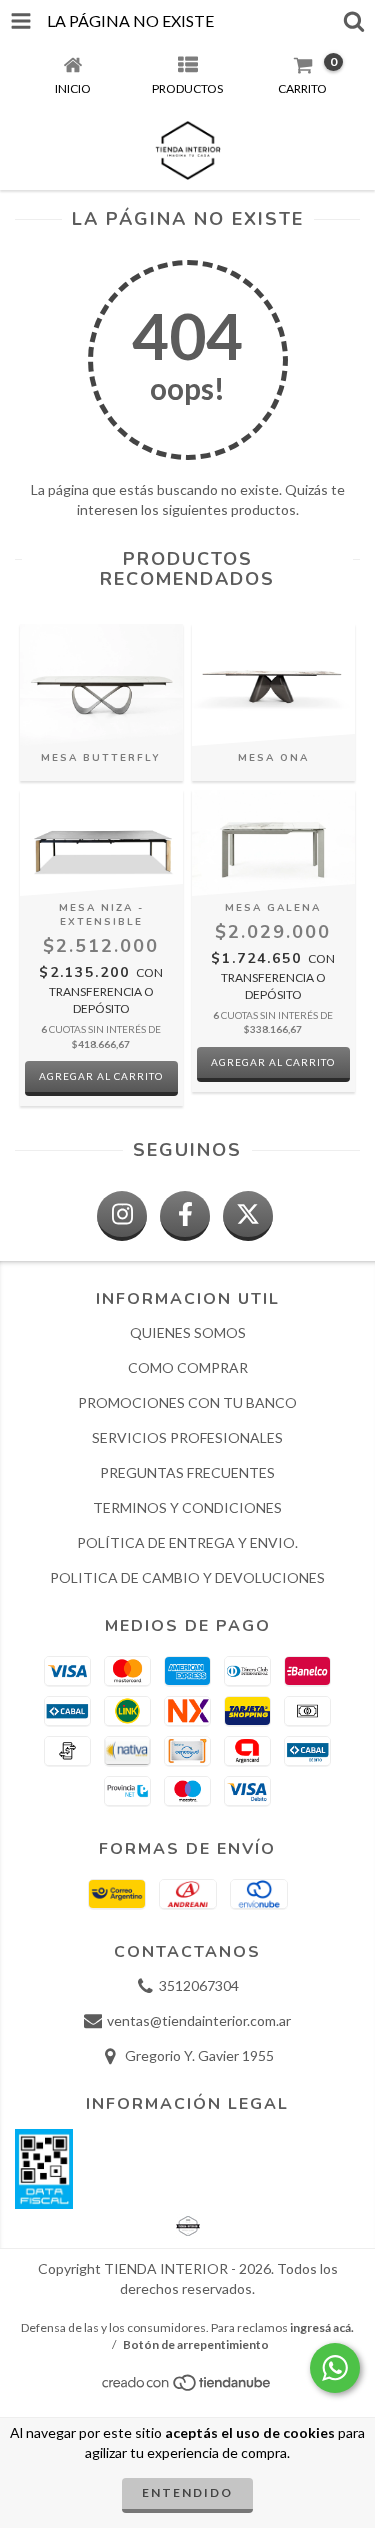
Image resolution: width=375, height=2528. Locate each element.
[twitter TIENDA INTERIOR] (248, 1216)
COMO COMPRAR (188, 1367)
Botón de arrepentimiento (196, 2344)
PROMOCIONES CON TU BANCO (187, 1402)
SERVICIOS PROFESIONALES (187, 1437)
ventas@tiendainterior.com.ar (199, 2020)
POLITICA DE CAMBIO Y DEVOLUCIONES (187, 1577)
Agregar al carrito (101, 1076)
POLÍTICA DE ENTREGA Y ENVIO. (187, 1542)
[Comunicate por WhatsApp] (335, 2368)
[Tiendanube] (187, 2387)
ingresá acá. (322, 2327)
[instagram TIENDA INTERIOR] (122, 1216)
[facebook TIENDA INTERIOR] (185, 1216)
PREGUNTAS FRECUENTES (187, 1472)
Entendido (187, 2492)
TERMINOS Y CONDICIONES (187, 1507)
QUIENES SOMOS (188, 1332)
